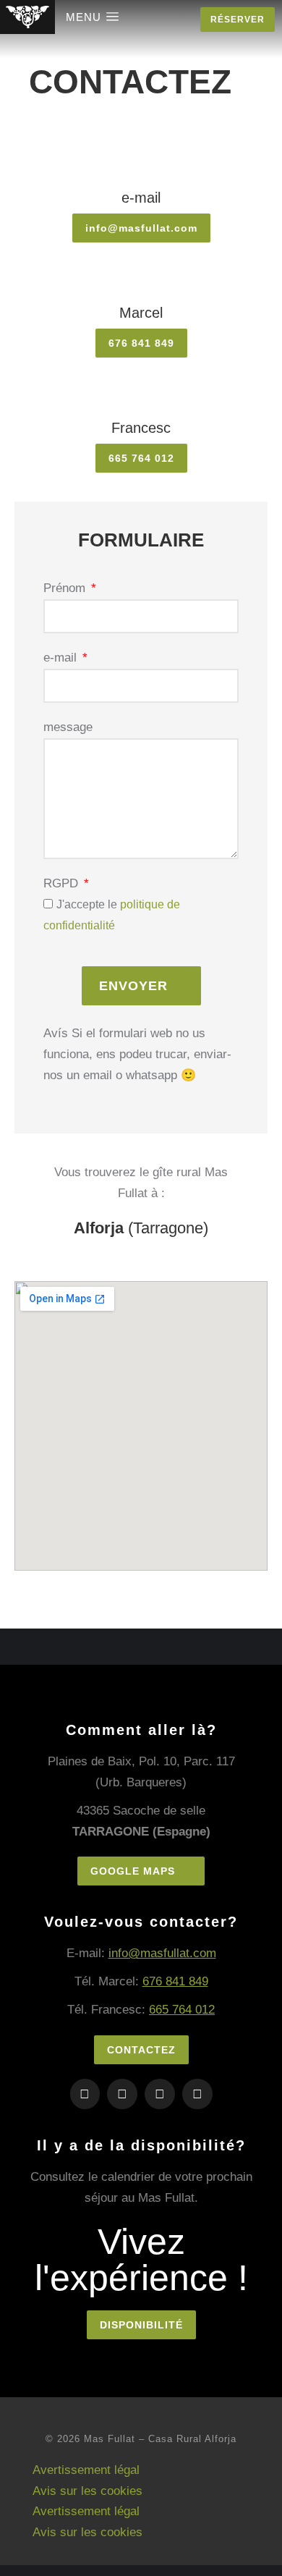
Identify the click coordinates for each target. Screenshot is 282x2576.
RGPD (63, 883)
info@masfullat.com (162, 1953)
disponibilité (141, 2325)
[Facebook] (122, 2094)
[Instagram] (85, 2094)
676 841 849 (175, 1981)
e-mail (62, 658)
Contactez (141, 2050)
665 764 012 (182, 2010)
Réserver (238, 20)
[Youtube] (197, 2094)
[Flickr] (160, 2094)
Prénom (66, 588)
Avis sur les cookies (87, 2491)
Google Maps (133, 1871)
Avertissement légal (86, 2470)
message (68, 727)
